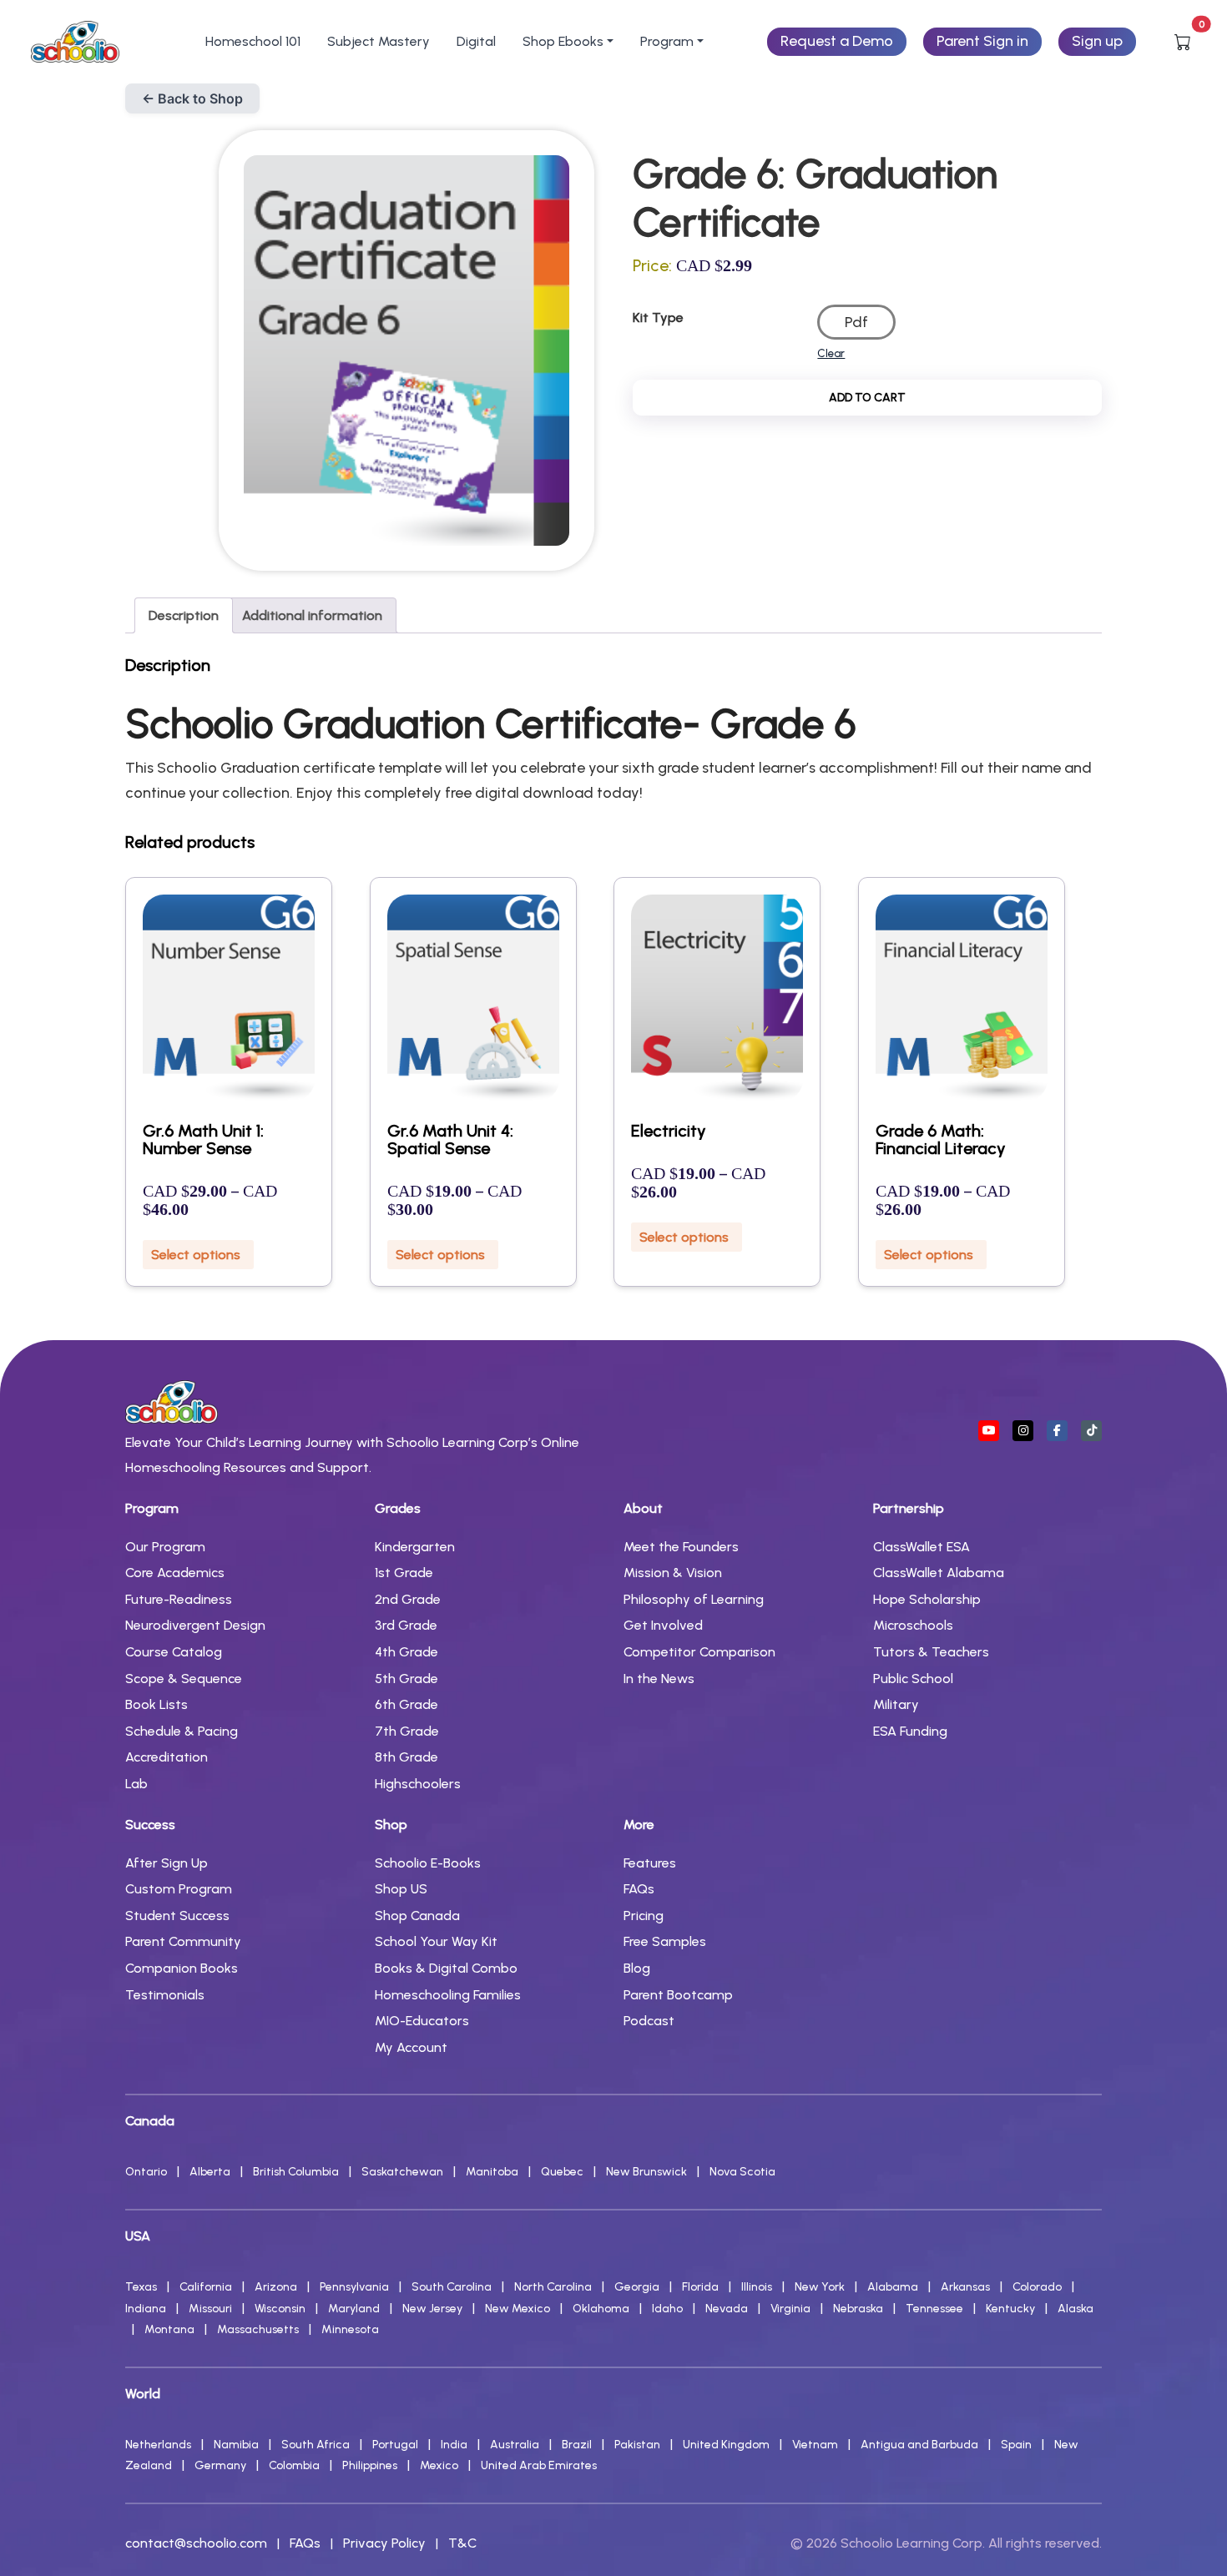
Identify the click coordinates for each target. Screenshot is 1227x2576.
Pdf (856, 322)
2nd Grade (408, 1599)
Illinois (757, 2287)
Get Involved (663, 1625)
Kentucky (1010, 2309)
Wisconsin (280, 2309)
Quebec (562, 2172)
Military (896, 1704)
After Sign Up (167, 1863)
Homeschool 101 (253, 41)
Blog (637, 1968)
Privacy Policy (384, 2543)
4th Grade (406, 1652)
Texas (141, 2287)
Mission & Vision (673, 1573)
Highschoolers (418, 1784)
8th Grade (406, 1757)
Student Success (177, 1916)
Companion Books (182, 1968)
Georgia (637, 2287)
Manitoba (492, 2172)
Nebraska (858, 2309)
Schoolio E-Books (428, 1863)
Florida (700, 2287)
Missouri (210, 2309)
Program (667, 41)
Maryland (354, 2309)
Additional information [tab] (312, 615)
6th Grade (406, 1704)
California (206, 2287)
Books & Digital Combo (446, 1968)
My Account (411, 2047)
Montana (169, 2329)
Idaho (667, 2309)
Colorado (1037, 2287)
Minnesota (350, 2329)
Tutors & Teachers (931, 1652)
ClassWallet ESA (922, 1547)
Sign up (1097, 41)
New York (820, 2287)
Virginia (790, 2309)
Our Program (165, 1547)
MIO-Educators (422, 2021)
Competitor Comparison (699, 1652)
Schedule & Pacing (182, 1731)
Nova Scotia (742, 2172)
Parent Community (183, 1941)
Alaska (1076, 2309)
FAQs (639, 1889)
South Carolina (452, 2287)
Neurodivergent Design (195, 1625)
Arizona (276, 2287)
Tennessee (934, 2309)
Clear (831, 353)
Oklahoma (601, 2309)
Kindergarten (415, 1547)
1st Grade (404, 1573)
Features (650, 1863)
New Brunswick (646, 2172)
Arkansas (965, 2287)
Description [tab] (184, 615)
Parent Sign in (982, 41)
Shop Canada (417, 1916)
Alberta (210, 2172)
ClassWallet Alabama (939, 1573)
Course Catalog (174, 1652)
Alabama (893, 2287)
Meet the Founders (681, 1547)
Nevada (727, 2309)
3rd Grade (406, 1625)
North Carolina (553, 2287)
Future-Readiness (179, 1599)
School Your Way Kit (436, 1941)
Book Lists (157, 1704)
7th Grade (407, 1731)
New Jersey (432, 2309)
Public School (913, 1679)
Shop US (401, 1889)
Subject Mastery (379, 41)
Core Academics (175, 1573)
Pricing (644, 1916)
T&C (462, 2543)
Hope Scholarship (927, 1599)
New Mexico (518, 2309)
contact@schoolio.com (196, 2543)
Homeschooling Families (448, 1995)
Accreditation (167, 1757)
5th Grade (406, 1679)
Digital (476, 41)
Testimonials (165, 1995)
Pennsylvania (354, 2287)
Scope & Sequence (184, 1679)
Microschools (913, 1625)
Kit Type (658, 318)
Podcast (649, 2021)
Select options (196, 1255)
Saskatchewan (402, 2172)
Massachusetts (258, 2329)
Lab (136, 1784)
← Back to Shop (192, 98)
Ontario (146, 2172)
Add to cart (867, 398)
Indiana (146, 2309)
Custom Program (179, 1889)
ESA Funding (910, 1731)
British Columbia (296, 2172)
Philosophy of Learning (694, 1599)
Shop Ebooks (563, 41)
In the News (659, 1679)
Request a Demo (837, 41)
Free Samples (665, 1941)
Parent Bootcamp (678, 1995)
